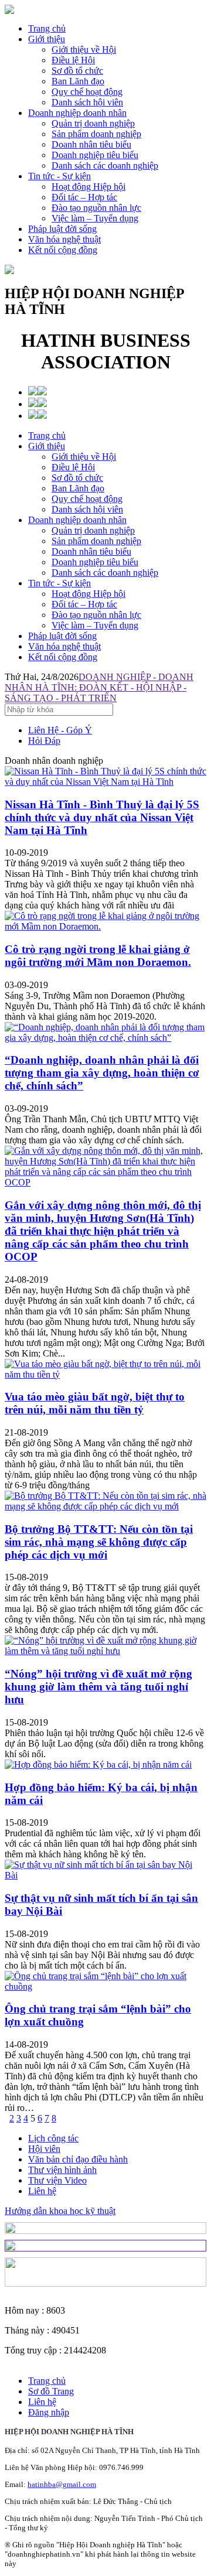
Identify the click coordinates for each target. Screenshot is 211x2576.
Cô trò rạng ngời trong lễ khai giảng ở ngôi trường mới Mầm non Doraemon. (98, 956)
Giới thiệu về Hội (84, 457)
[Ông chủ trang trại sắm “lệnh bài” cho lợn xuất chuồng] (105, 1986)
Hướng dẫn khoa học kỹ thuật (60, 2211)
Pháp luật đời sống (62, 229)
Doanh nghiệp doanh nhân (77, 113)
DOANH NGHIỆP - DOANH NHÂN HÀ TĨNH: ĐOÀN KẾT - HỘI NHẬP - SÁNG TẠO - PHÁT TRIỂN (99, 687)
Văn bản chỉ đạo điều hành (78, 2159)
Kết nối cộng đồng (63, 250)
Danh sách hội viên (87, 509)
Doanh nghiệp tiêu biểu (95, 562)
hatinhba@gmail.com (62, 2484)
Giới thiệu (47, 39)
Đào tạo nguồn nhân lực (96, 615)
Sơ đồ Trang (51, 2391)
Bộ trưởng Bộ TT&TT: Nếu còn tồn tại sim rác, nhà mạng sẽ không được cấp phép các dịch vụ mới (99, 1542)
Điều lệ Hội (73, 467)
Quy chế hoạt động (87, 499)
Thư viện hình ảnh (62, 2170)
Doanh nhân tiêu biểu (91, 551)
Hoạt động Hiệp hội (89, 594)
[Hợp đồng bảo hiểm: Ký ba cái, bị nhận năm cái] (98, 1764)
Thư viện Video (57, 2180)
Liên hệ (42, 2191)
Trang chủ (47, 28)
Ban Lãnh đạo (78, 488)
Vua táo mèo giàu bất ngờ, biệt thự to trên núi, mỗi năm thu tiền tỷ (95, 1403)
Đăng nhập (49, 2412)
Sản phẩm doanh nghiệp (96, 541)
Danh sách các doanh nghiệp (105, 573)
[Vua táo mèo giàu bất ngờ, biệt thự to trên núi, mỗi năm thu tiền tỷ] (105, 1374)
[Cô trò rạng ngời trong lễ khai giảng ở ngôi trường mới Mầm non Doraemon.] (105, 926)
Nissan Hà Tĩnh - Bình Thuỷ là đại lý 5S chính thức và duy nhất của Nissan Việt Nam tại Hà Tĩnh (102, 817)
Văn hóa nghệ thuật (64, 239)
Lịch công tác (53, 2138)
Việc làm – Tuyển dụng (95, 625)
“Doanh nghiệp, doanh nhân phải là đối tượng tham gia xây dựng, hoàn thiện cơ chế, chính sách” (102, 1073)
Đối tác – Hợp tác (84, 604)
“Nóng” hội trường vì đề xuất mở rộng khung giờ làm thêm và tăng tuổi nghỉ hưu (98, 1687)
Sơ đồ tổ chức (77, 478)
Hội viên (44, 2149)
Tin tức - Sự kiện (59, 176)
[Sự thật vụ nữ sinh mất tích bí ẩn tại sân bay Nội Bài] (105, 1875)
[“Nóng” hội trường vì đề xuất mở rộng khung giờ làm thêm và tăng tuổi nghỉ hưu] (105, 1651)
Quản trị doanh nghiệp (93, 530)
